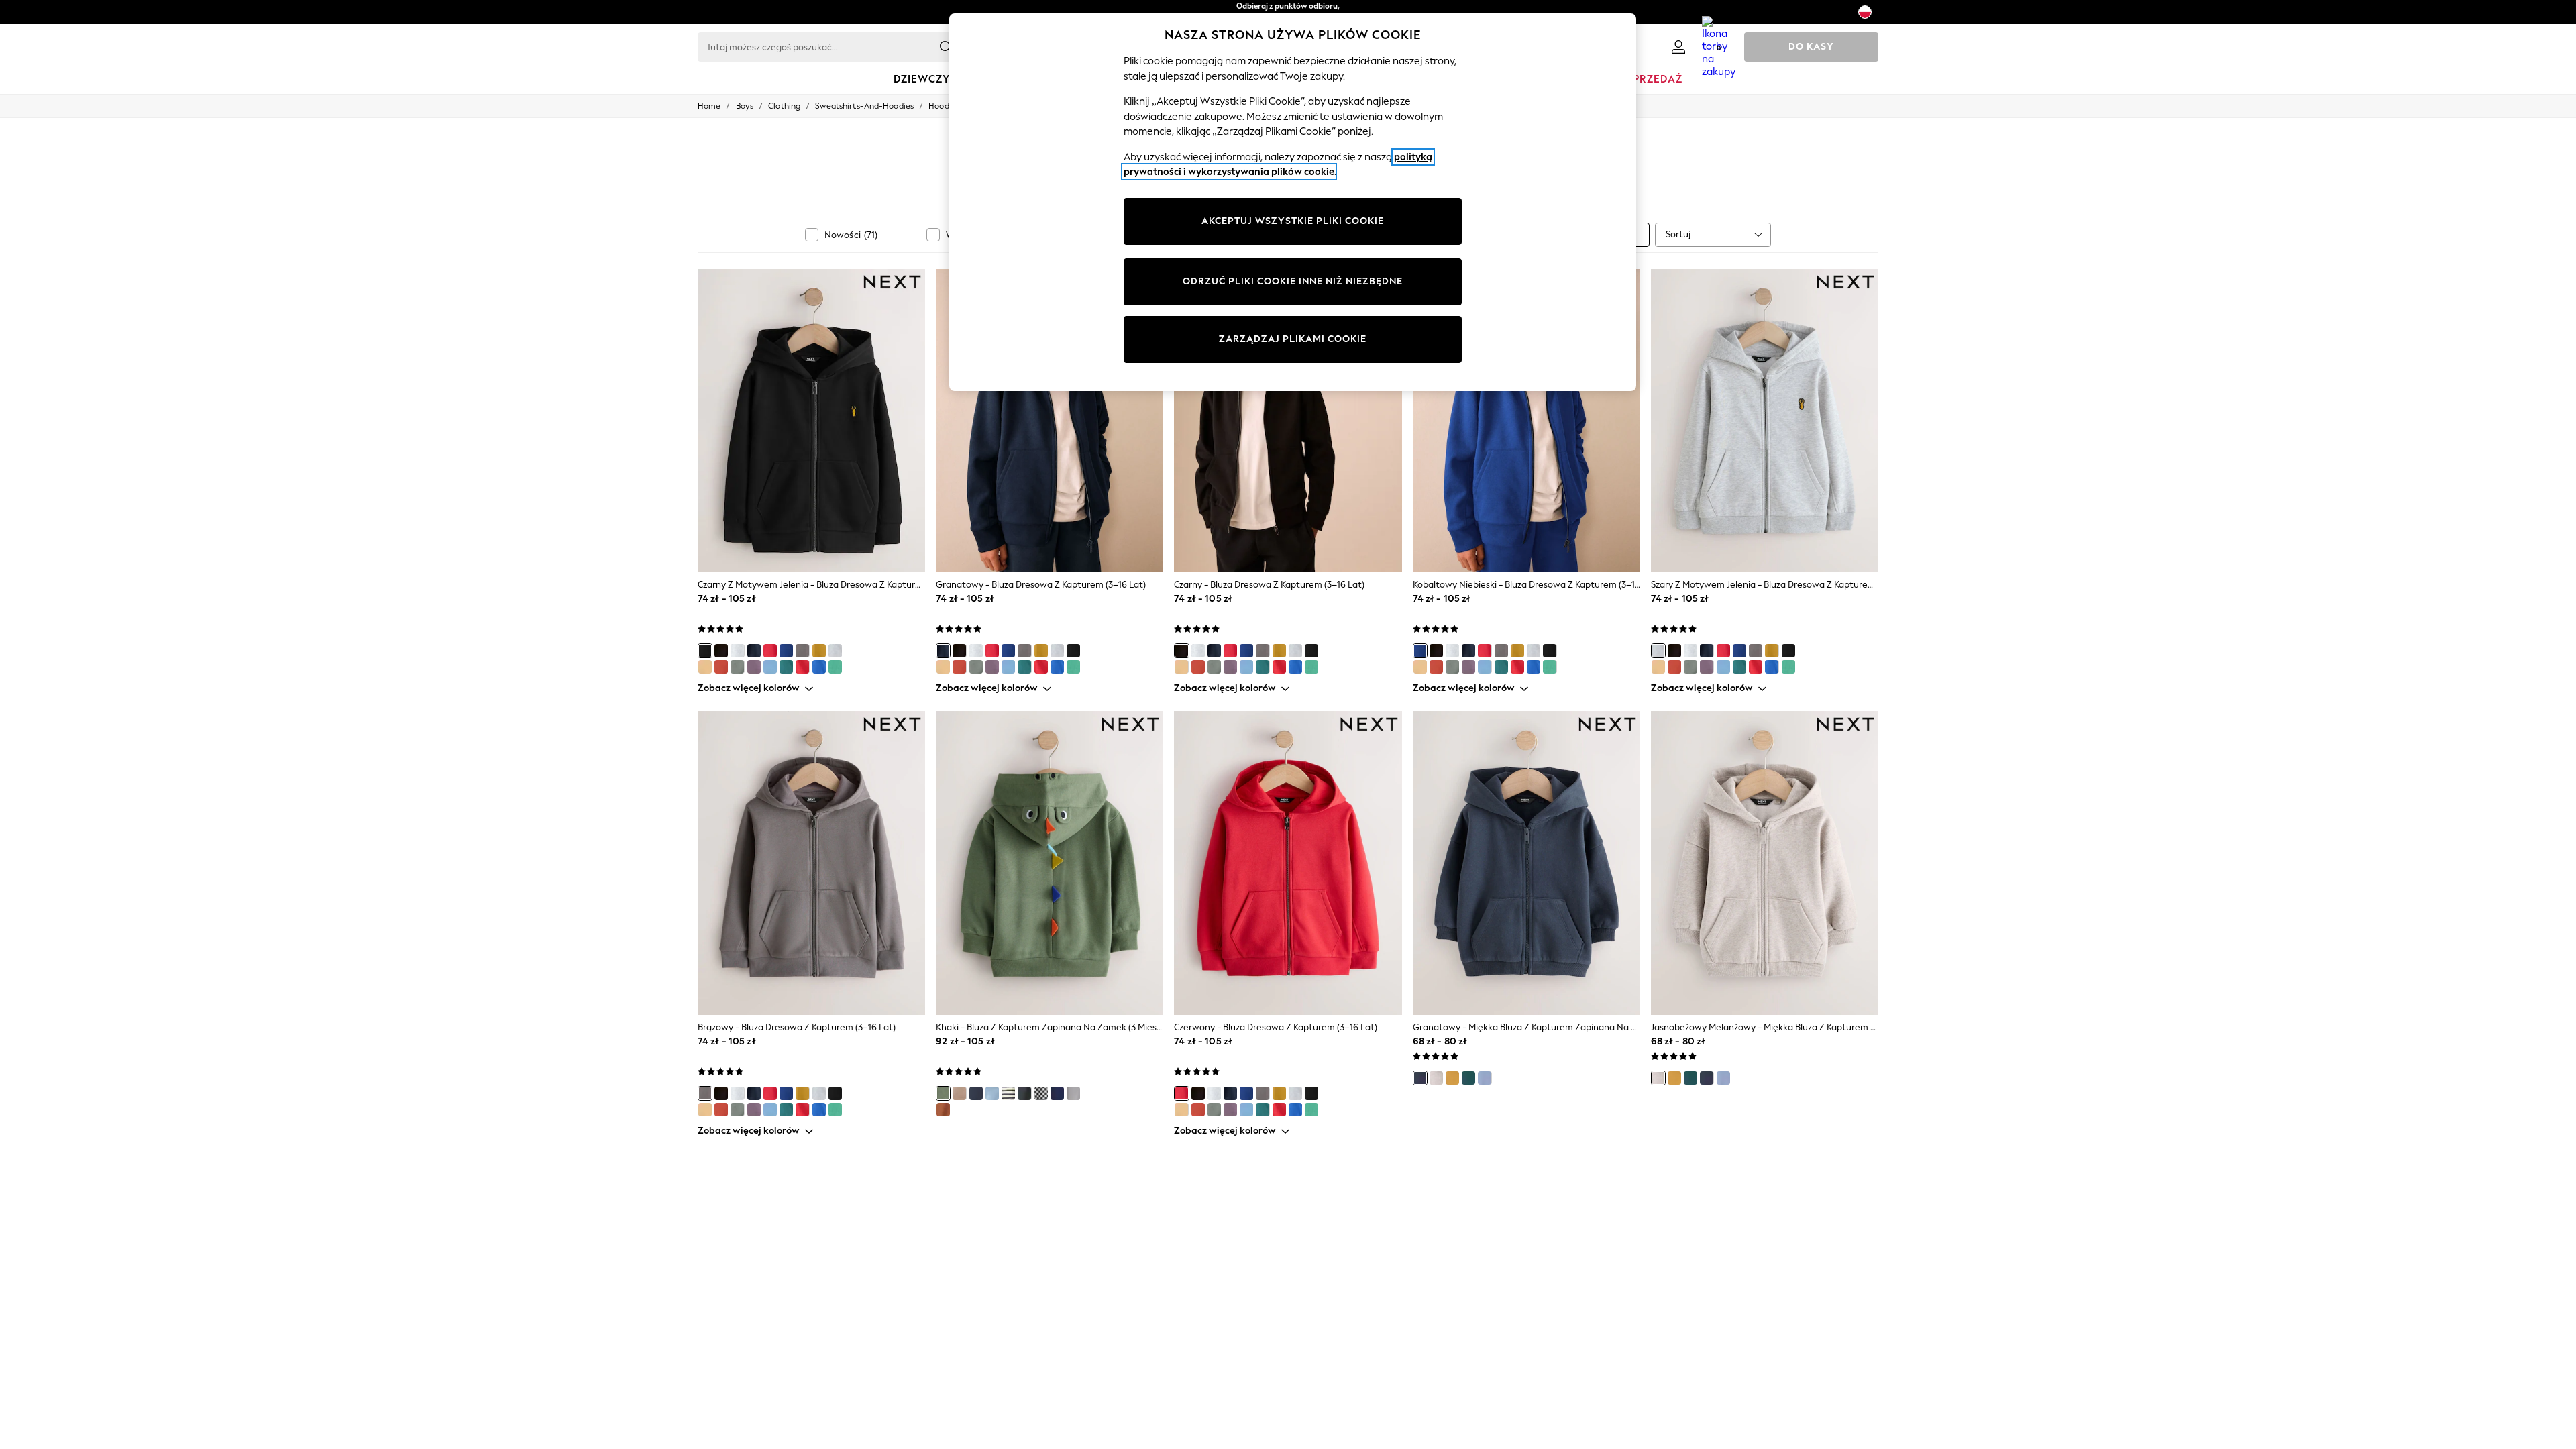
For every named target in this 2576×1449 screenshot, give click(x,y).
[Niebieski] (992, 1093)
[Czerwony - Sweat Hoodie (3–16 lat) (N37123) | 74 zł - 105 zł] (1288, 863)
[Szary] (737, 651)
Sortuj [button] (1678, 234)
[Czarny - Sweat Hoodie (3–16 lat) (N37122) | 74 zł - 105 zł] (1288, 421)
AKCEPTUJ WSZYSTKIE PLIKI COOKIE (1293, 221)
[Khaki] (943, 1093)
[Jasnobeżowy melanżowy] (1436, 1078)
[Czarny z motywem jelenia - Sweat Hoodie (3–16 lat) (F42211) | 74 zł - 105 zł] (811, 421)
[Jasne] (1057, 1093)
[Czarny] (721, 651)
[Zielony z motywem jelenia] (835, 667)
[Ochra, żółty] (819, 651)
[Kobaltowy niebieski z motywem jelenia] (819, 667)
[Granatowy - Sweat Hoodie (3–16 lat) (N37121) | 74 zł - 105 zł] (1050, 421)
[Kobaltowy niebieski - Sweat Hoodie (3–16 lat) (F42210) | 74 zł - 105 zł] (1526, 421)
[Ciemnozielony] (1468, 1078)
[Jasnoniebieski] (770, 667)
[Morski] (786, 667)
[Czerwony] (770, 651)
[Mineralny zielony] (737, 667)
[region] (1293, 202)
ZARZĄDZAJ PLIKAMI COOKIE (1293, 339)
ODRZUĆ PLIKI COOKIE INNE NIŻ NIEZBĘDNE (1293, 281)
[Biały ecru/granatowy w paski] (1008, 1093)
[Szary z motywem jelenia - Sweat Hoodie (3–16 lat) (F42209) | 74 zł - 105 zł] (1765, 421)
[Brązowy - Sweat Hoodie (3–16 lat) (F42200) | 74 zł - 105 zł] (811, 863)
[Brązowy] (802, 651)
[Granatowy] (754, 651)
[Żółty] (705, 667)
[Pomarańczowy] (943, 1110)
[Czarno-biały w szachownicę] (1041, 1093)
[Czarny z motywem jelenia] (705, 651)
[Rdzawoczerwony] (721, 667)
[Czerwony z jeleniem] (802, 667)
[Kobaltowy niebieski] (786, 651)
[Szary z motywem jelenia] (835, 651)
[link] (1678, 47)
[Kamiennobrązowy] (959, 1093)
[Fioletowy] (754, 667)
